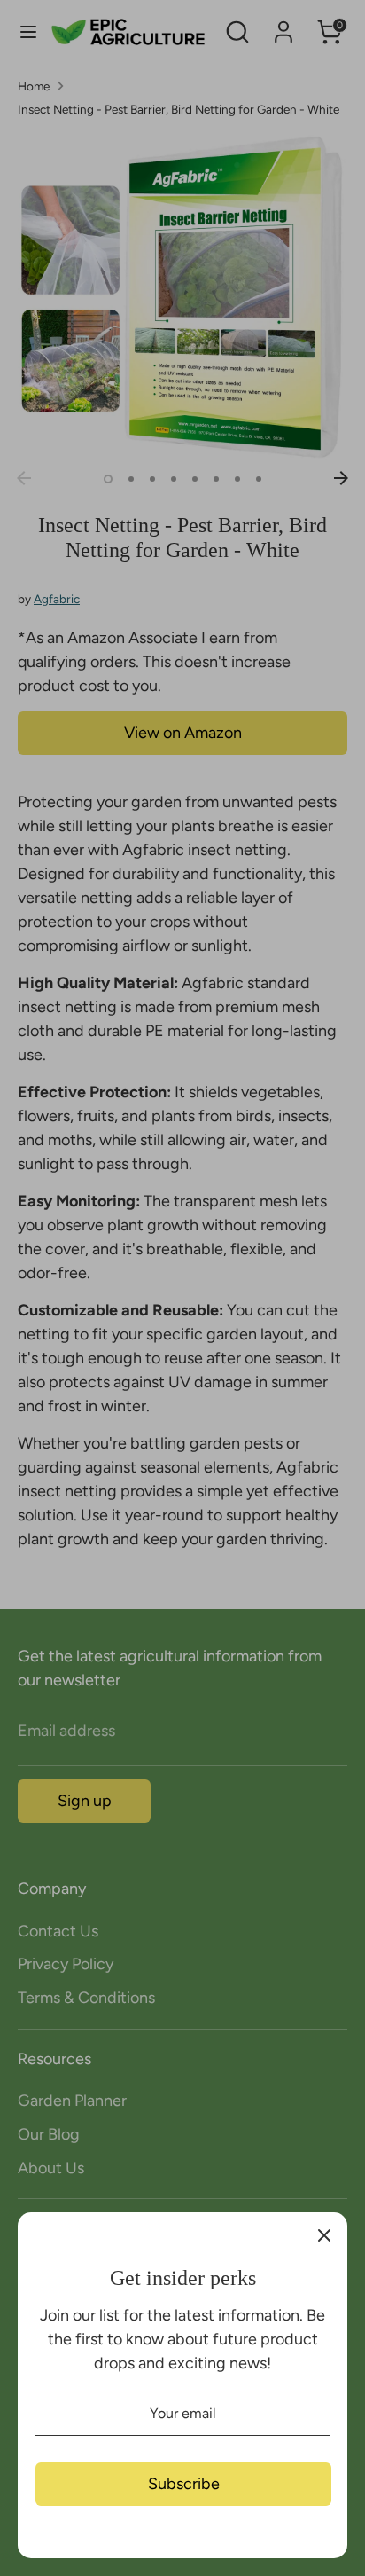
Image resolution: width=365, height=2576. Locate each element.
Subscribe (184, 2484)
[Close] (324, 2235)
